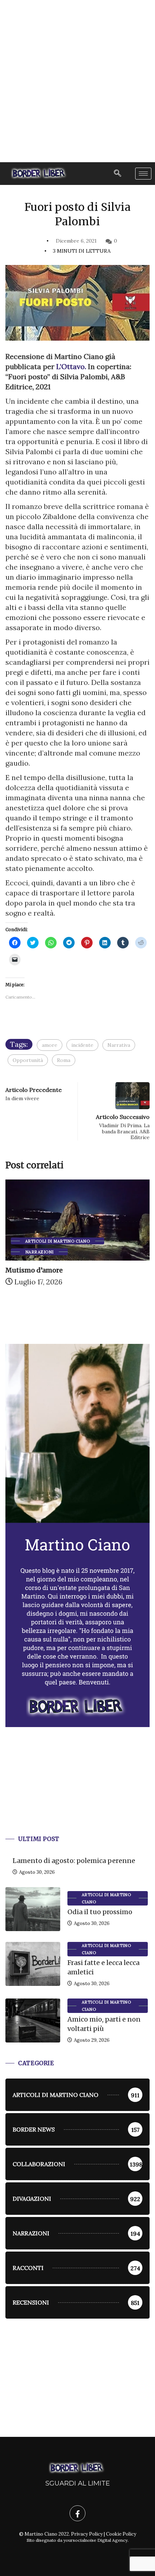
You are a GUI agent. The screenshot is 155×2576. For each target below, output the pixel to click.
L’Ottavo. (70, 366)
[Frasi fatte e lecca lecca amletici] (33, 1964)
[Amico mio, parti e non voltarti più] (33, 2020)
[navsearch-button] (118, 174)
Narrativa (119, 1045)
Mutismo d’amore (34, 1270)
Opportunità (28, 1060)
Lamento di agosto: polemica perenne (74, 1861)
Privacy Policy (87, 2534)
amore (50, 1045)
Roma (64, 1060)
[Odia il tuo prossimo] (33, 1909)
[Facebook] (77, 2513)
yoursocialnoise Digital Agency (96, 2540)
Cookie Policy (121, 2534)
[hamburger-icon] (143, 174)
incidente (82, 1045)
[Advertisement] (77, 81)
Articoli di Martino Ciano (57, 1241)
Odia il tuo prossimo (100, 1912)
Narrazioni (39, 1252)
